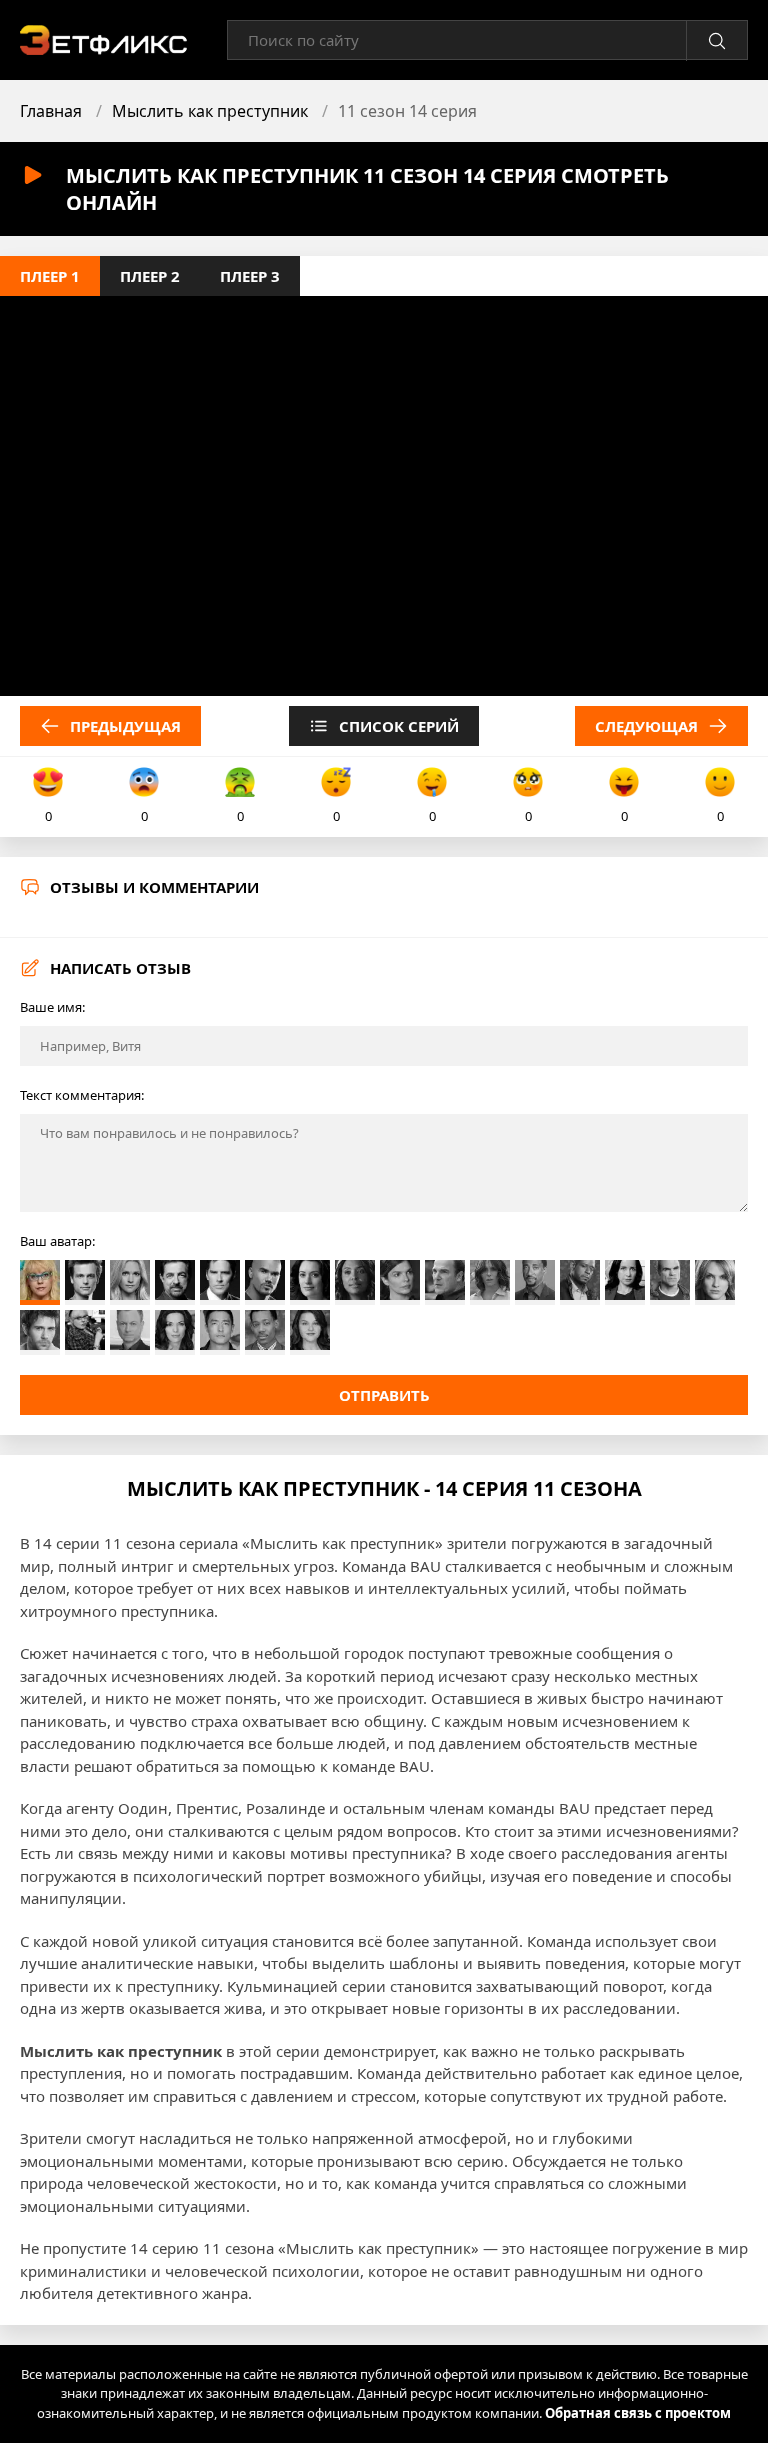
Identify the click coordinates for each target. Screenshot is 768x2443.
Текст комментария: (82, 1095)
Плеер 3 (250, 276)
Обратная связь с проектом (638, 2413)
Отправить (384, 1395)
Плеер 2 (150, 276)
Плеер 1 (50, 276)
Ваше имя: (52, 1007)
